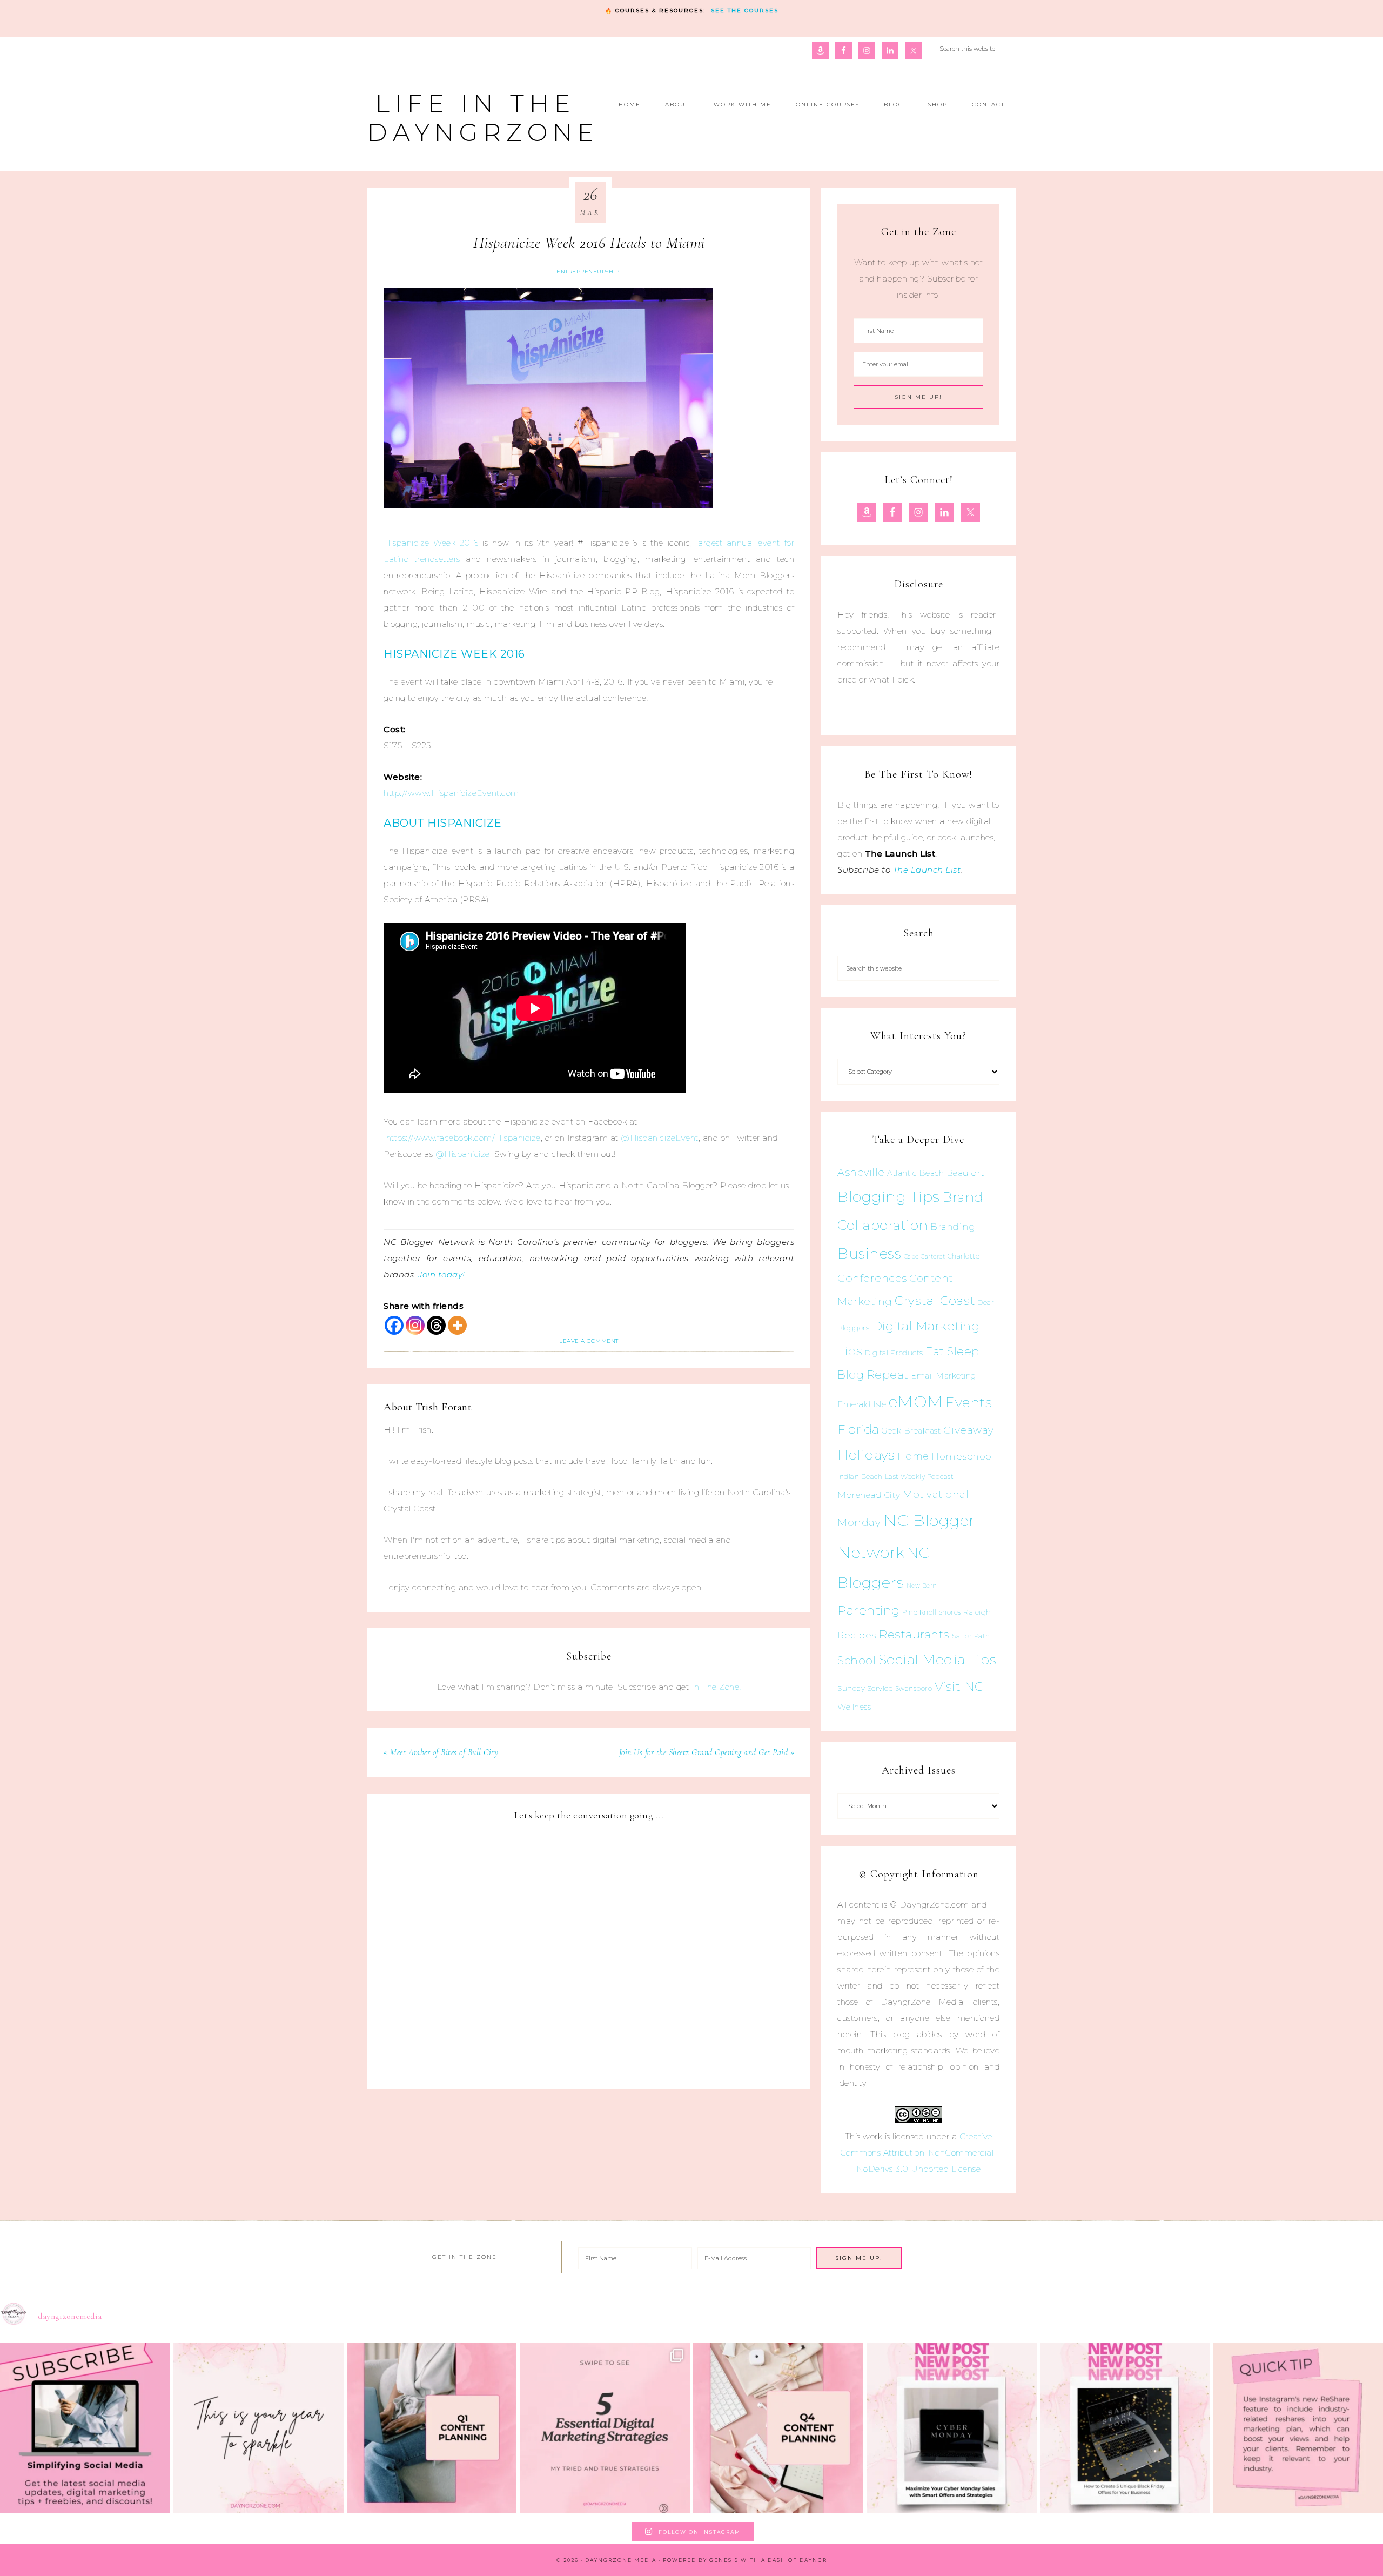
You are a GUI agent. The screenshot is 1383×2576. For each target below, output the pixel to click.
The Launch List (927, 870)
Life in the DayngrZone (483, 118)
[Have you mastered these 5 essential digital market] (605, 2428)
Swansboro (914, 1688)
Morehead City (869, 1495)
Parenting (869, 1610)
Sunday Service (865, 1688)
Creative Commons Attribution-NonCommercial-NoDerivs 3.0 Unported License (919, 2153)
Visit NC (959, 1686)
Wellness (854, 1707)
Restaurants (914, 1634)
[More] (457, 1325)
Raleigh (977, 1612)
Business (869, 1253)
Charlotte (964, 1256)
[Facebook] (394, 1325)
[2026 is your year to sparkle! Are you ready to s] (259, 2428)
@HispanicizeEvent (660, 1138)
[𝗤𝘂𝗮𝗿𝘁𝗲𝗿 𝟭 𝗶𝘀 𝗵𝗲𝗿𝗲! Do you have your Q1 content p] (432, 2428)
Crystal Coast (935, 1301)
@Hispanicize (463, 1154)
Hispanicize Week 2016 (431, 543)
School (857, 1661)
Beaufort (966, 1173)
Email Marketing (944, 1376)
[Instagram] (415, 1325)
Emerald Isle (862, 1404)
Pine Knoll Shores (932, 1612)
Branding (953, 1227)
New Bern (922, 1586)
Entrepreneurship (588, 272)
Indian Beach (860, 1477)
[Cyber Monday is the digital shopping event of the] (952, 2428)
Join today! (442, 1274)
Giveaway (969, 1430)
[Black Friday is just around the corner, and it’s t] (1125, 2428)
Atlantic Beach (915, 1173)
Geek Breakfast (911, 1431)
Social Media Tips (938, 1660)
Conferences (872, 1278)
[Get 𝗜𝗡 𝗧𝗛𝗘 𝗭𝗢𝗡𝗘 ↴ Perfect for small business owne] (85, 2428)
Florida (858, 1429)
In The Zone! (716, 1687)
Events (969, 1402)
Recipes (857, 1635)
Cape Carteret (925, 1257)
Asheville (861, 1172)
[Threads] (436, 1325)
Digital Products (894, 1353)
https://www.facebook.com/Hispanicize (464, 1138)
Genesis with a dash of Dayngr (768, 2560)
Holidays (866, 1455)
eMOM (916, 1401)
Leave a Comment (589, 1341)
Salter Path (971, 1636)
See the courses (745, 11)
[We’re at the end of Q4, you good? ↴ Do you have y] (778, 2428)
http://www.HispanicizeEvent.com (451, 793)
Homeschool (963, 1456)
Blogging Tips (889, 1197)
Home (913, 1456)
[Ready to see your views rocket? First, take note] (1298, 2428)
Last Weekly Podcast (919, 1477)
